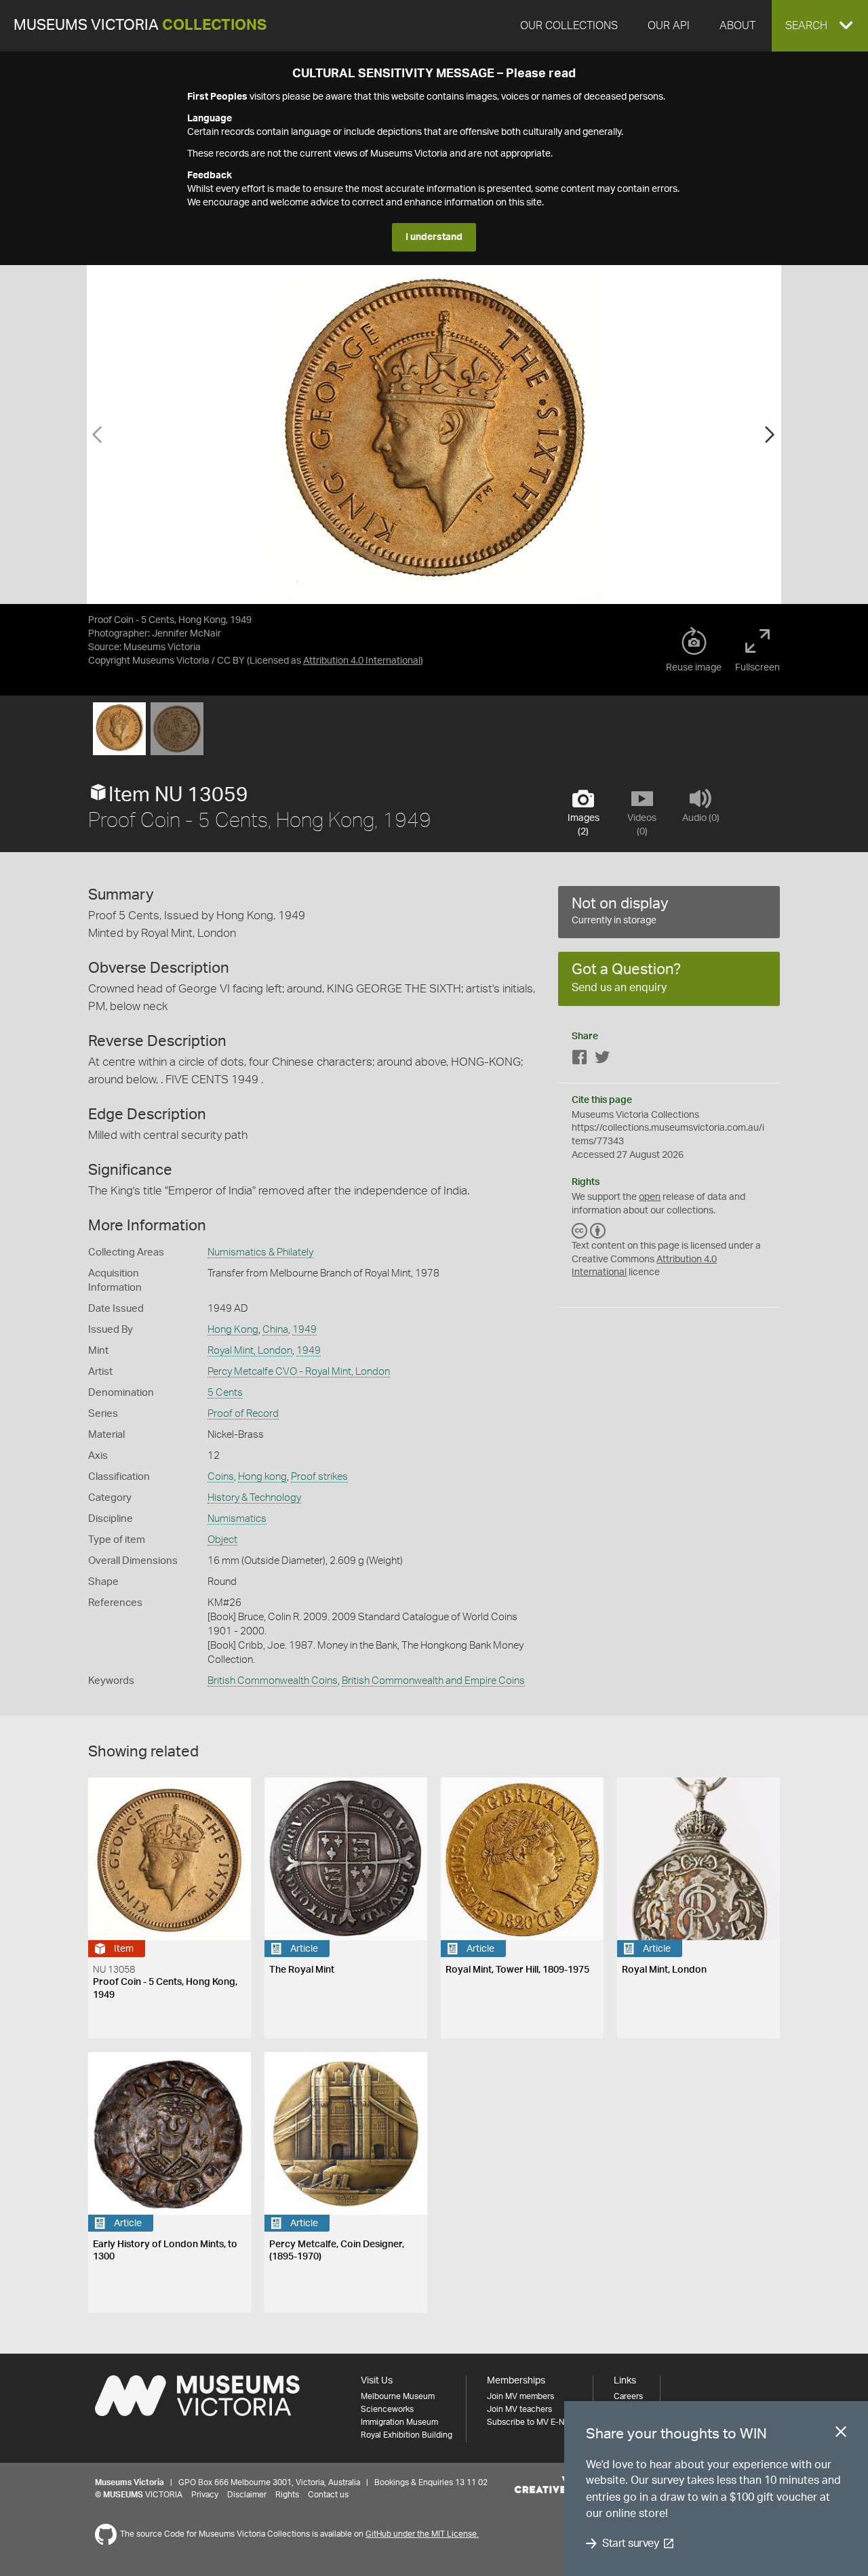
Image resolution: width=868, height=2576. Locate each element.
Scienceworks (387, 2409)
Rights (287, 2495)
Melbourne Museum (398, 2396)
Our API (669, 26)
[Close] (841, 2434)
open (650, 1197)
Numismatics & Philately (260, 1252)
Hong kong (262, 1477)
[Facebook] (580, 1060)
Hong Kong (233, 1330)
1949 (304, 1330)
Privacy (205, 2495)
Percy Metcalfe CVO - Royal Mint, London (299, 1372)
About (737, 26)
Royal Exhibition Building (407, 2435)
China (275, 1330)
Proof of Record (243, 1414)
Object (222, 1540)
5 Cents (225, 1393)
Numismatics (237, 1519)
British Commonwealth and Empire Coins (433, 1681)
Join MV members (520, 2396)
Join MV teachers (519, 2409)
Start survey (630, 2543)
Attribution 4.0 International (362, 661)
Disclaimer (247, 2495)
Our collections (569, 26)
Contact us (328, 2495)
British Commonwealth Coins (273, 1681)
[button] (820, 26)
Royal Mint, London (250, 1351)
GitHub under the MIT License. (422, 2534)
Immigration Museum (399, 2422)
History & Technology (254, 1498)
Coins (221, 1477)
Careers (628, 2396)
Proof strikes (319, 1477)
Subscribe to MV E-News (533, 2422)
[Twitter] (602, 1060)
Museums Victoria (140, 25)
